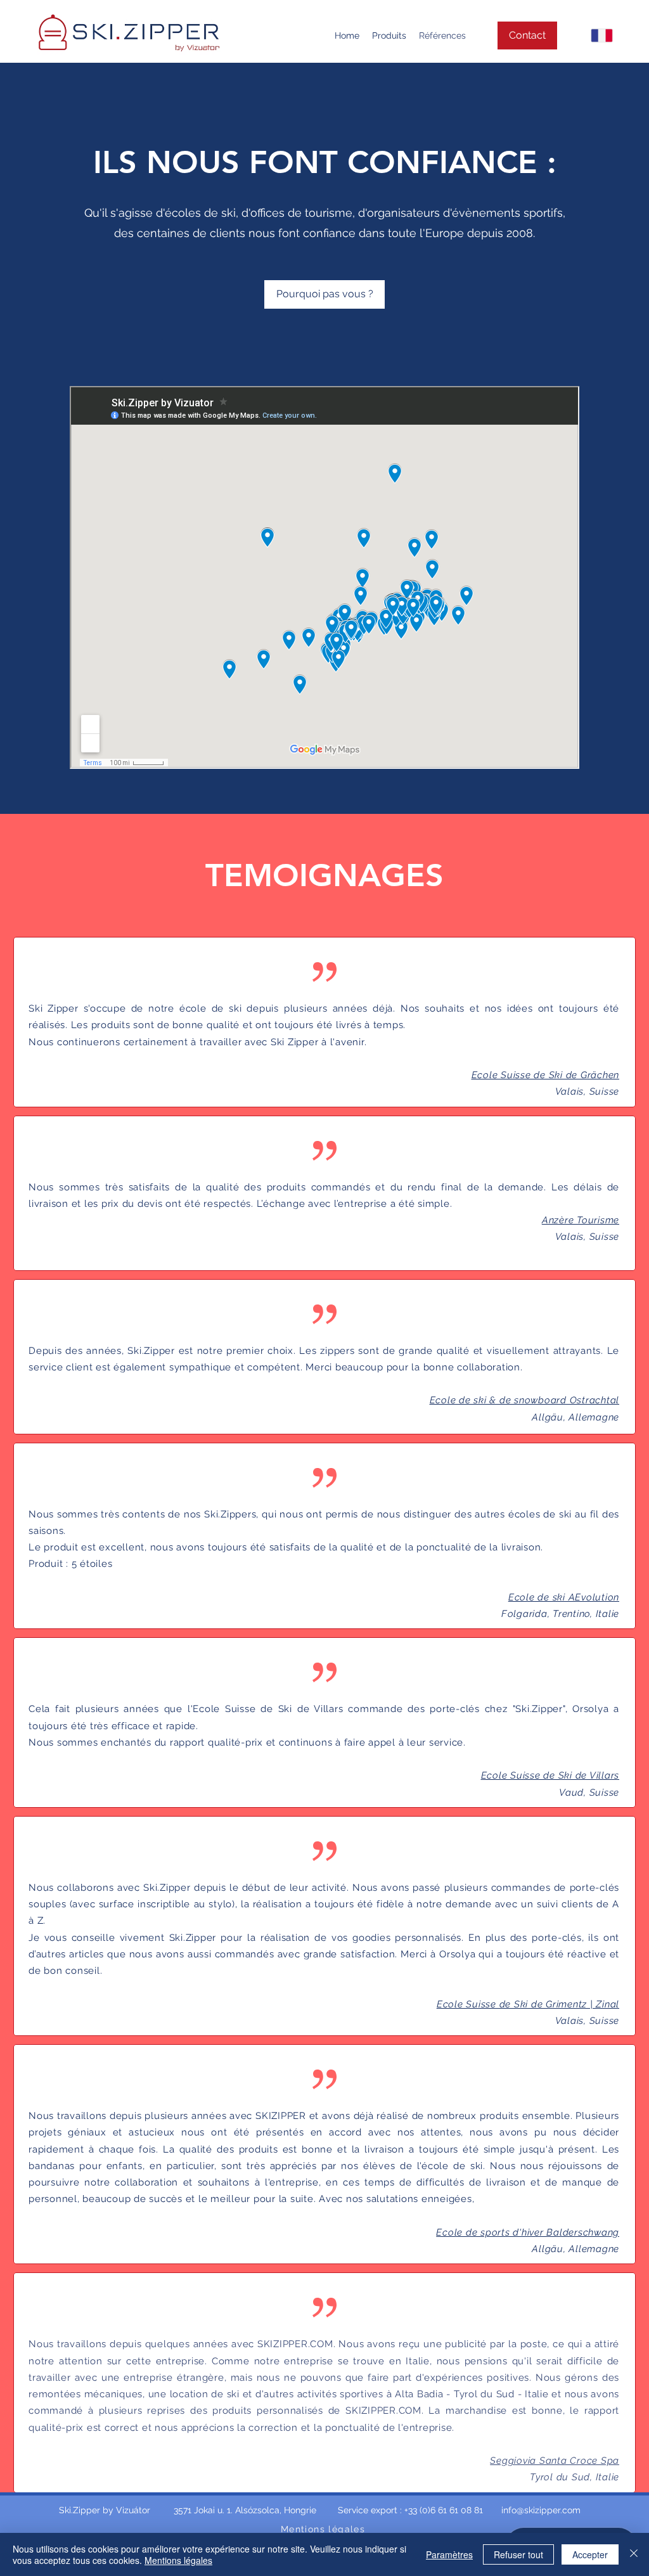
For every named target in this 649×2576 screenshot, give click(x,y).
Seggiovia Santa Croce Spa (555, 2461)
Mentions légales (178, 2560)
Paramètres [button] (449, 2554)
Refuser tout (518, 2554)
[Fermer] (634, 2554)
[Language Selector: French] (590, 35)
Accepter (590, 2554)
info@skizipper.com (541, 2510)
